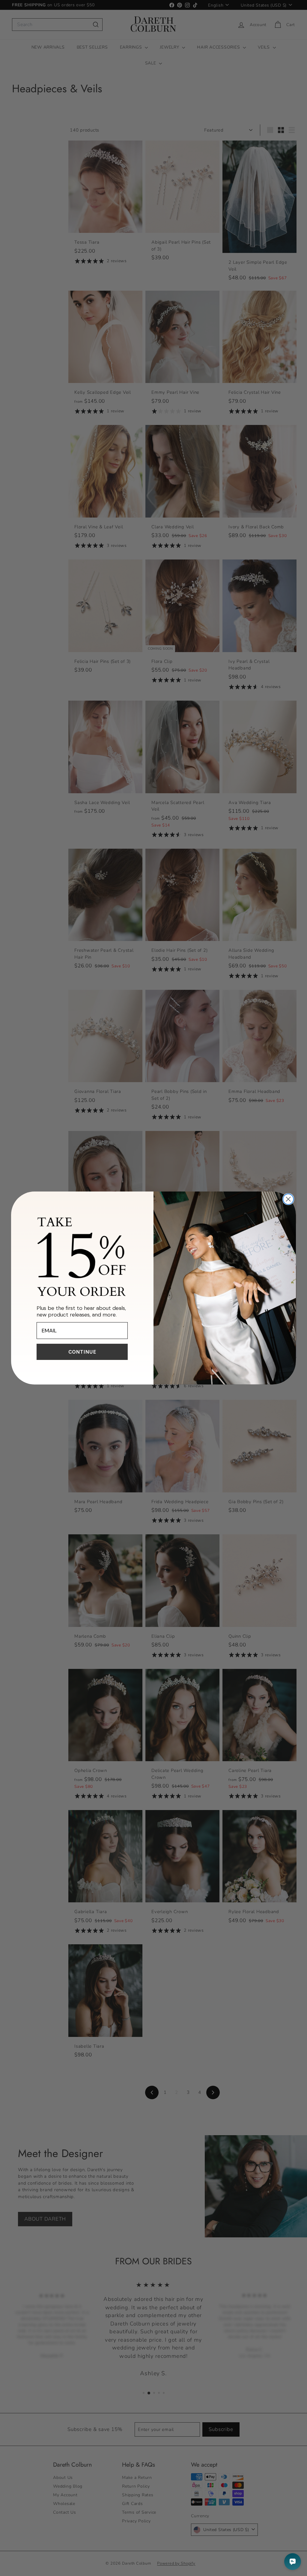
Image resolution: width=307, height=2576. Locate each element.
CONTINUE (82, 1352)
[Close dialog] (288, 1199)
